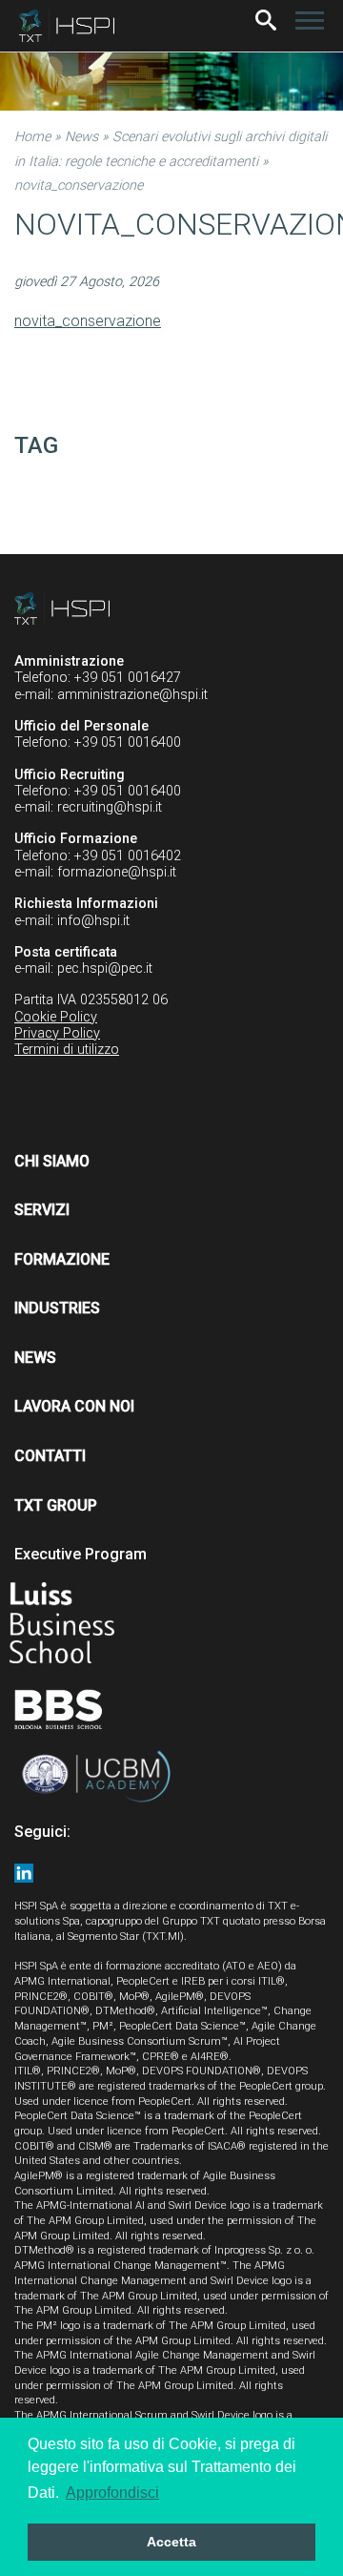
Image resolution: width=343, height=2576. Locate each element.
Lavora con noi (74, 1406)
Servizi (42, 1210)
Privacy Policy (57, 1033)
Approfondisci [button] (112, 2493)
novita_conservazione (88, 321)
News (81, 137)
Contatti (50, 1456)
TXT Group (56, 1505)
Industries (57, 1308)
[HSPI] (67, 26)
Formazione (62, 1259)
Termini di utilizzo (67, 1050)
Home (32, 137)
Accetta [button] (171, 2542)
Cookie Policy (56, 1017)
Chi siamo (52, 1161)
